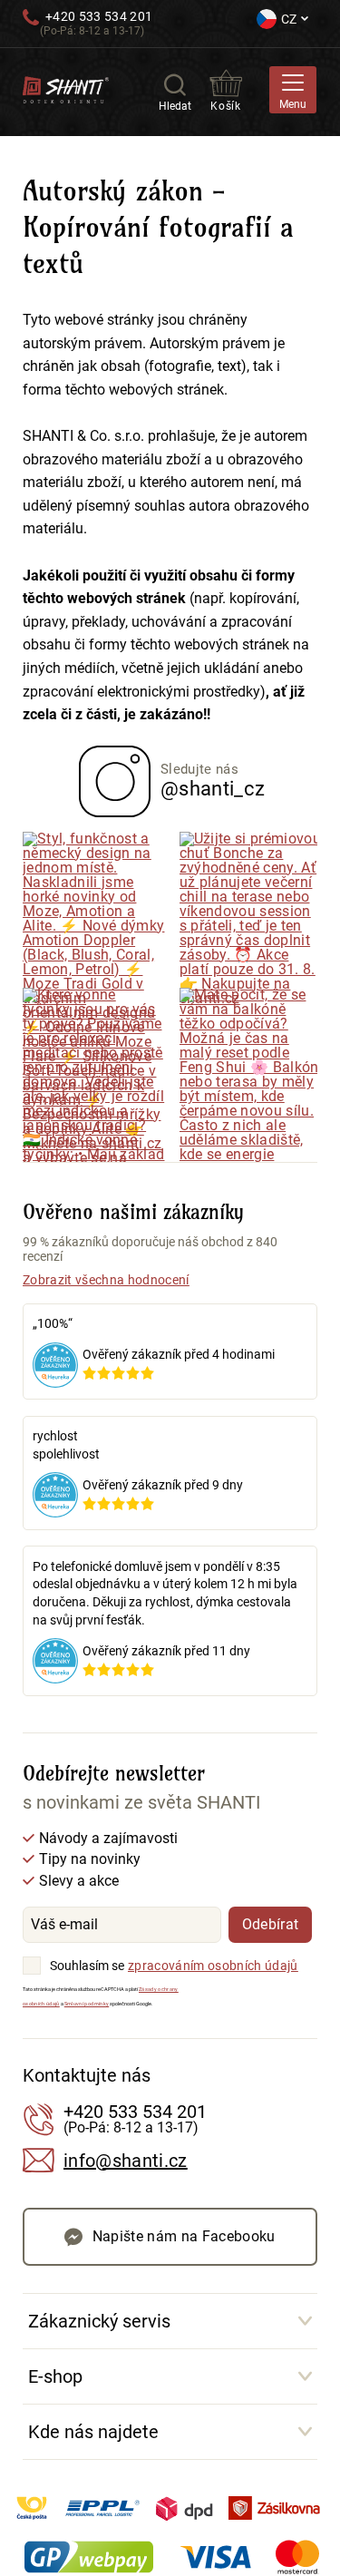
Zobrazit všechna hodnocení (106, 1280)
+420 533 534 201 (99, 16)
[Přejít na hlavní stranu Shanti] (66, 88)
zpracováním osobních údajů (213, 1966)
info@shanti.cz (126, 2161)
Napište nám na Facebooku (184, 2236)
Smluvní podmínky (87, 2004)
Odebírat (271, 1924)
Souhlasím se (87, 1966)
